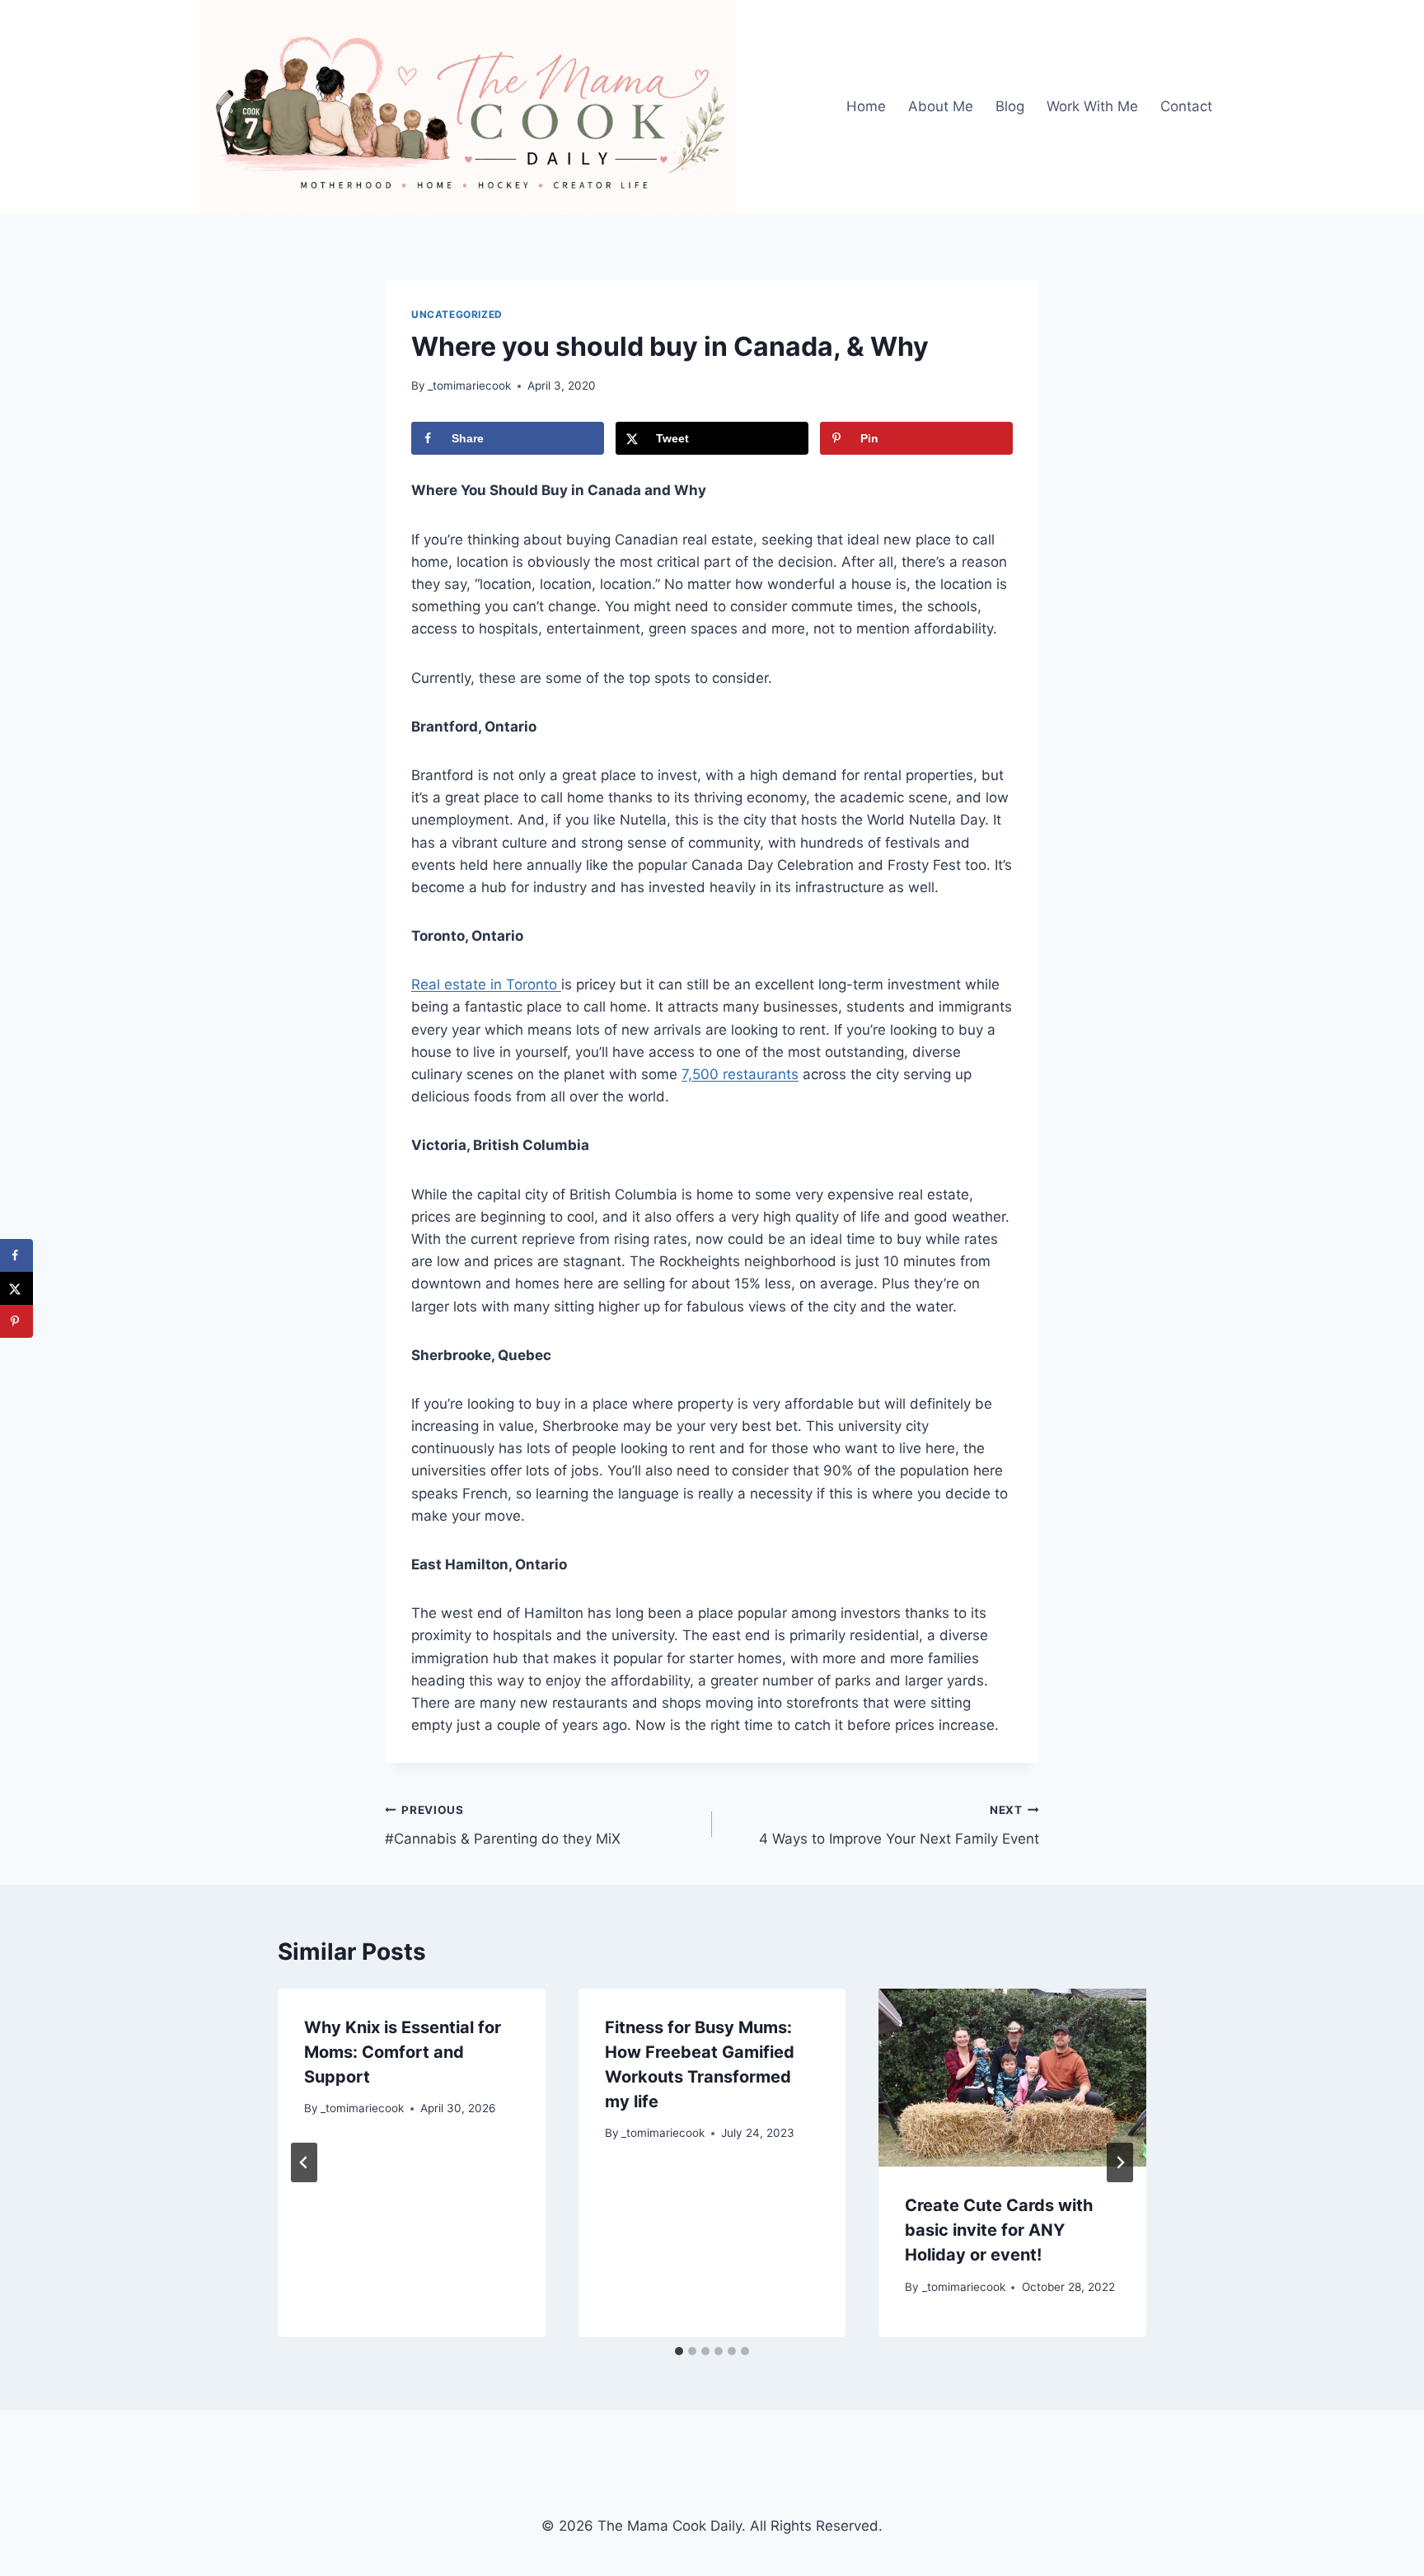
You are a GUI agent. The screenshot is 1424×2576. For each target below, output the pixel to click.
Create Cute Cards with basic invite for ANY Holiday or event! (999, 2230)
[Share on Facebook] (16, 1255)
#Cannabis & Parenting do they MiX (503, 1825)
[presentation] (1012, 2078)
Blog (1010, 106)
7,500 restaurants (740, 1074)
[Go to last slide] (304, 2162)
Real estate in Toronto (486, 984)
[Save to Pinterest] (16, 1321)
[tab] (679, 2351)
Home (866, 106)
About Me (941, 106)
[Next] (1120, 2162)
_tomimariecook (469, 386)
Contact (1186, 106)
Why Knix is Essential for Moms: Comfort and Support (403, 2052)
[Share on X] (16, 1288)
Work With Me (1092, 106)
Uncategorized (457, 314)
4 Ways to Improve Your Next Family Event (899, 1825)
